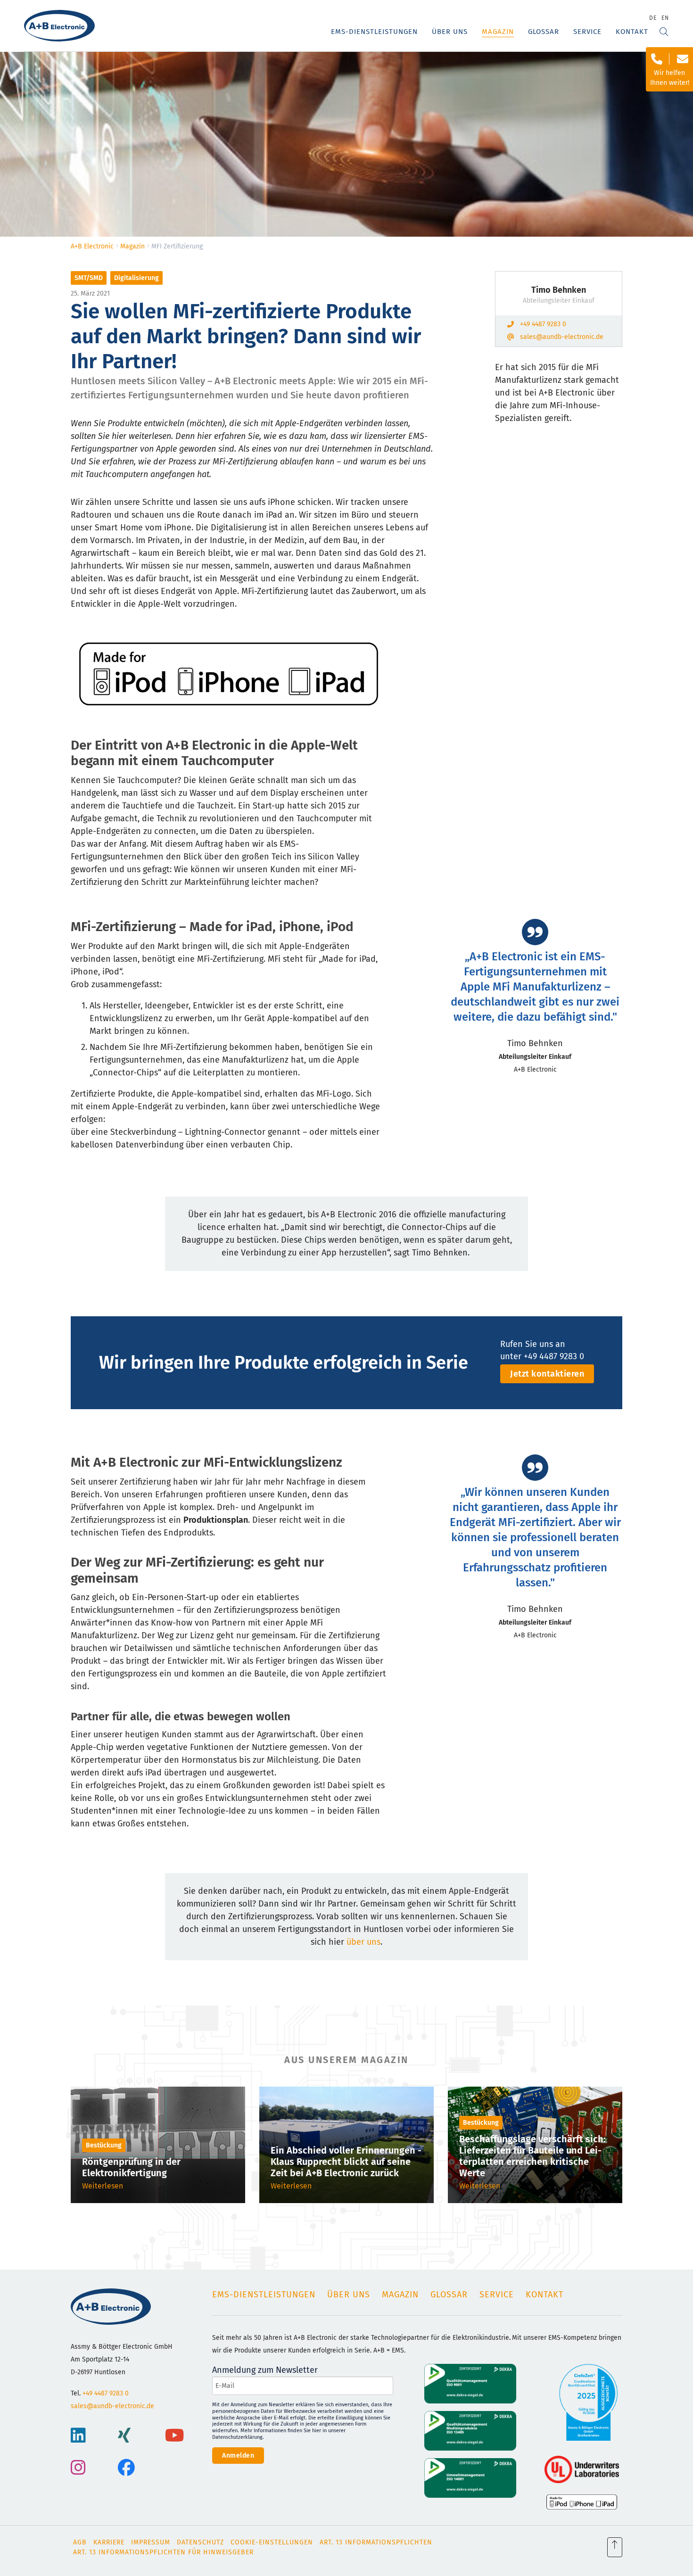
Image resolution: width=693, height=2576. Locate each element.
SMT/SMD (89, 278)
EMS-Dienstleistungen (374, 32)
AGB (80, 2542)
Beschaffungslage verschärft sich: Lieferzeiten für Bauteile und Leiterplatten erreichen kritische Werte (532, 2156)
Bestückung (104, 2145)
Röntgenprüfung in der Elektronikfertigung (131, 2167)
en (665, 18)
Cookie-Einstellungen (272, 2542)
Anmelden (238, 2456)
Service (587, 32)
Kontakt (632, 32)
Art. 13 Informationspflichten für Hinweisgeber (163, 2552)
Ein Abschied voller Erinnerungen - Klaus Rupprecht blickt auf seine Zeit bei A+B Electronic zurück (346, 2162)
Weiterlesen (103, 2186)
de (653, 18)
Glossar (544, 32)
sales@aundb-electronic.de (562, 337)
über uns (363, 1942)
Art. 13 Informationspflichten (376, 2542)
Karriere (109, 2542)
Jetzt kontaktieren (547, 1374)
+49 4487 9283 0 (543, 324)
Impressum (151, 2542)
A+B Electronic (92, 246)
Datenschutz (200, 2542)
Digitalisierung (136, 278)
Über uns (450, 32)
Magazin (498, 32)
